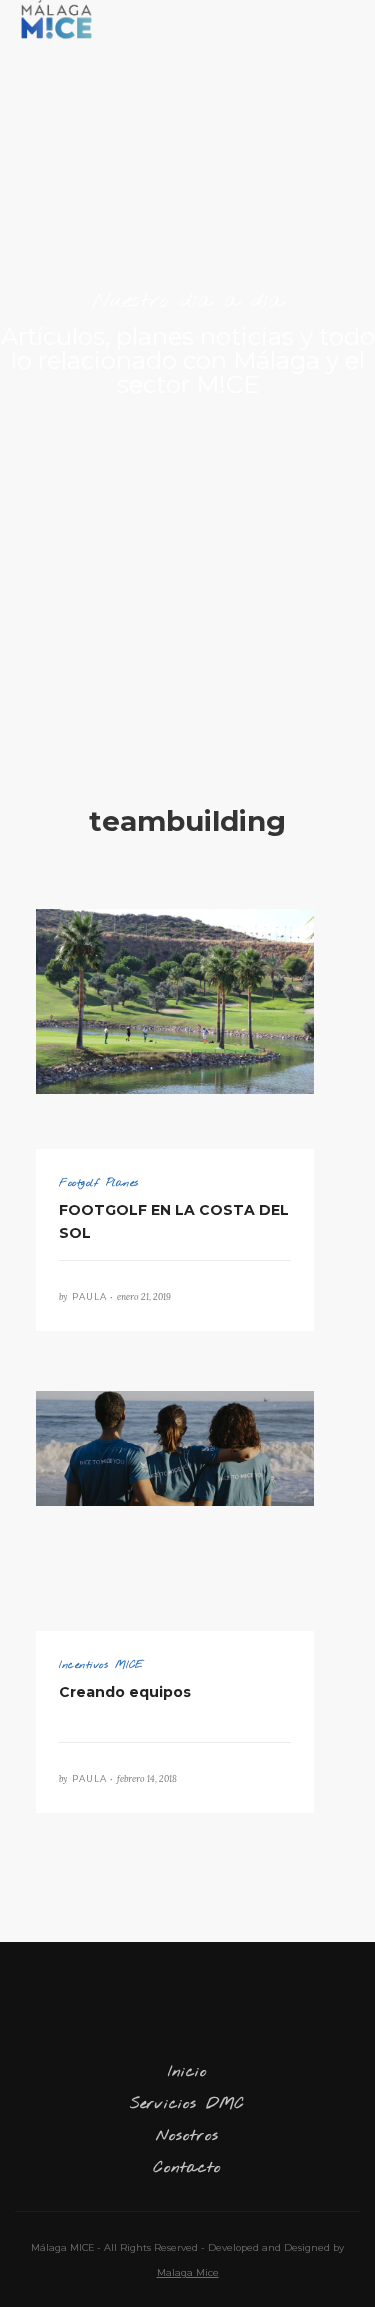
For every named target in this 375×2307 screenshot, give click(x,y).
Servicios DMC (187, 2104)
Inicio (187, 2072)
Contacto (187, 2168)
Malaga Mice (188, 2272)
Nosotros (187, 2136)
